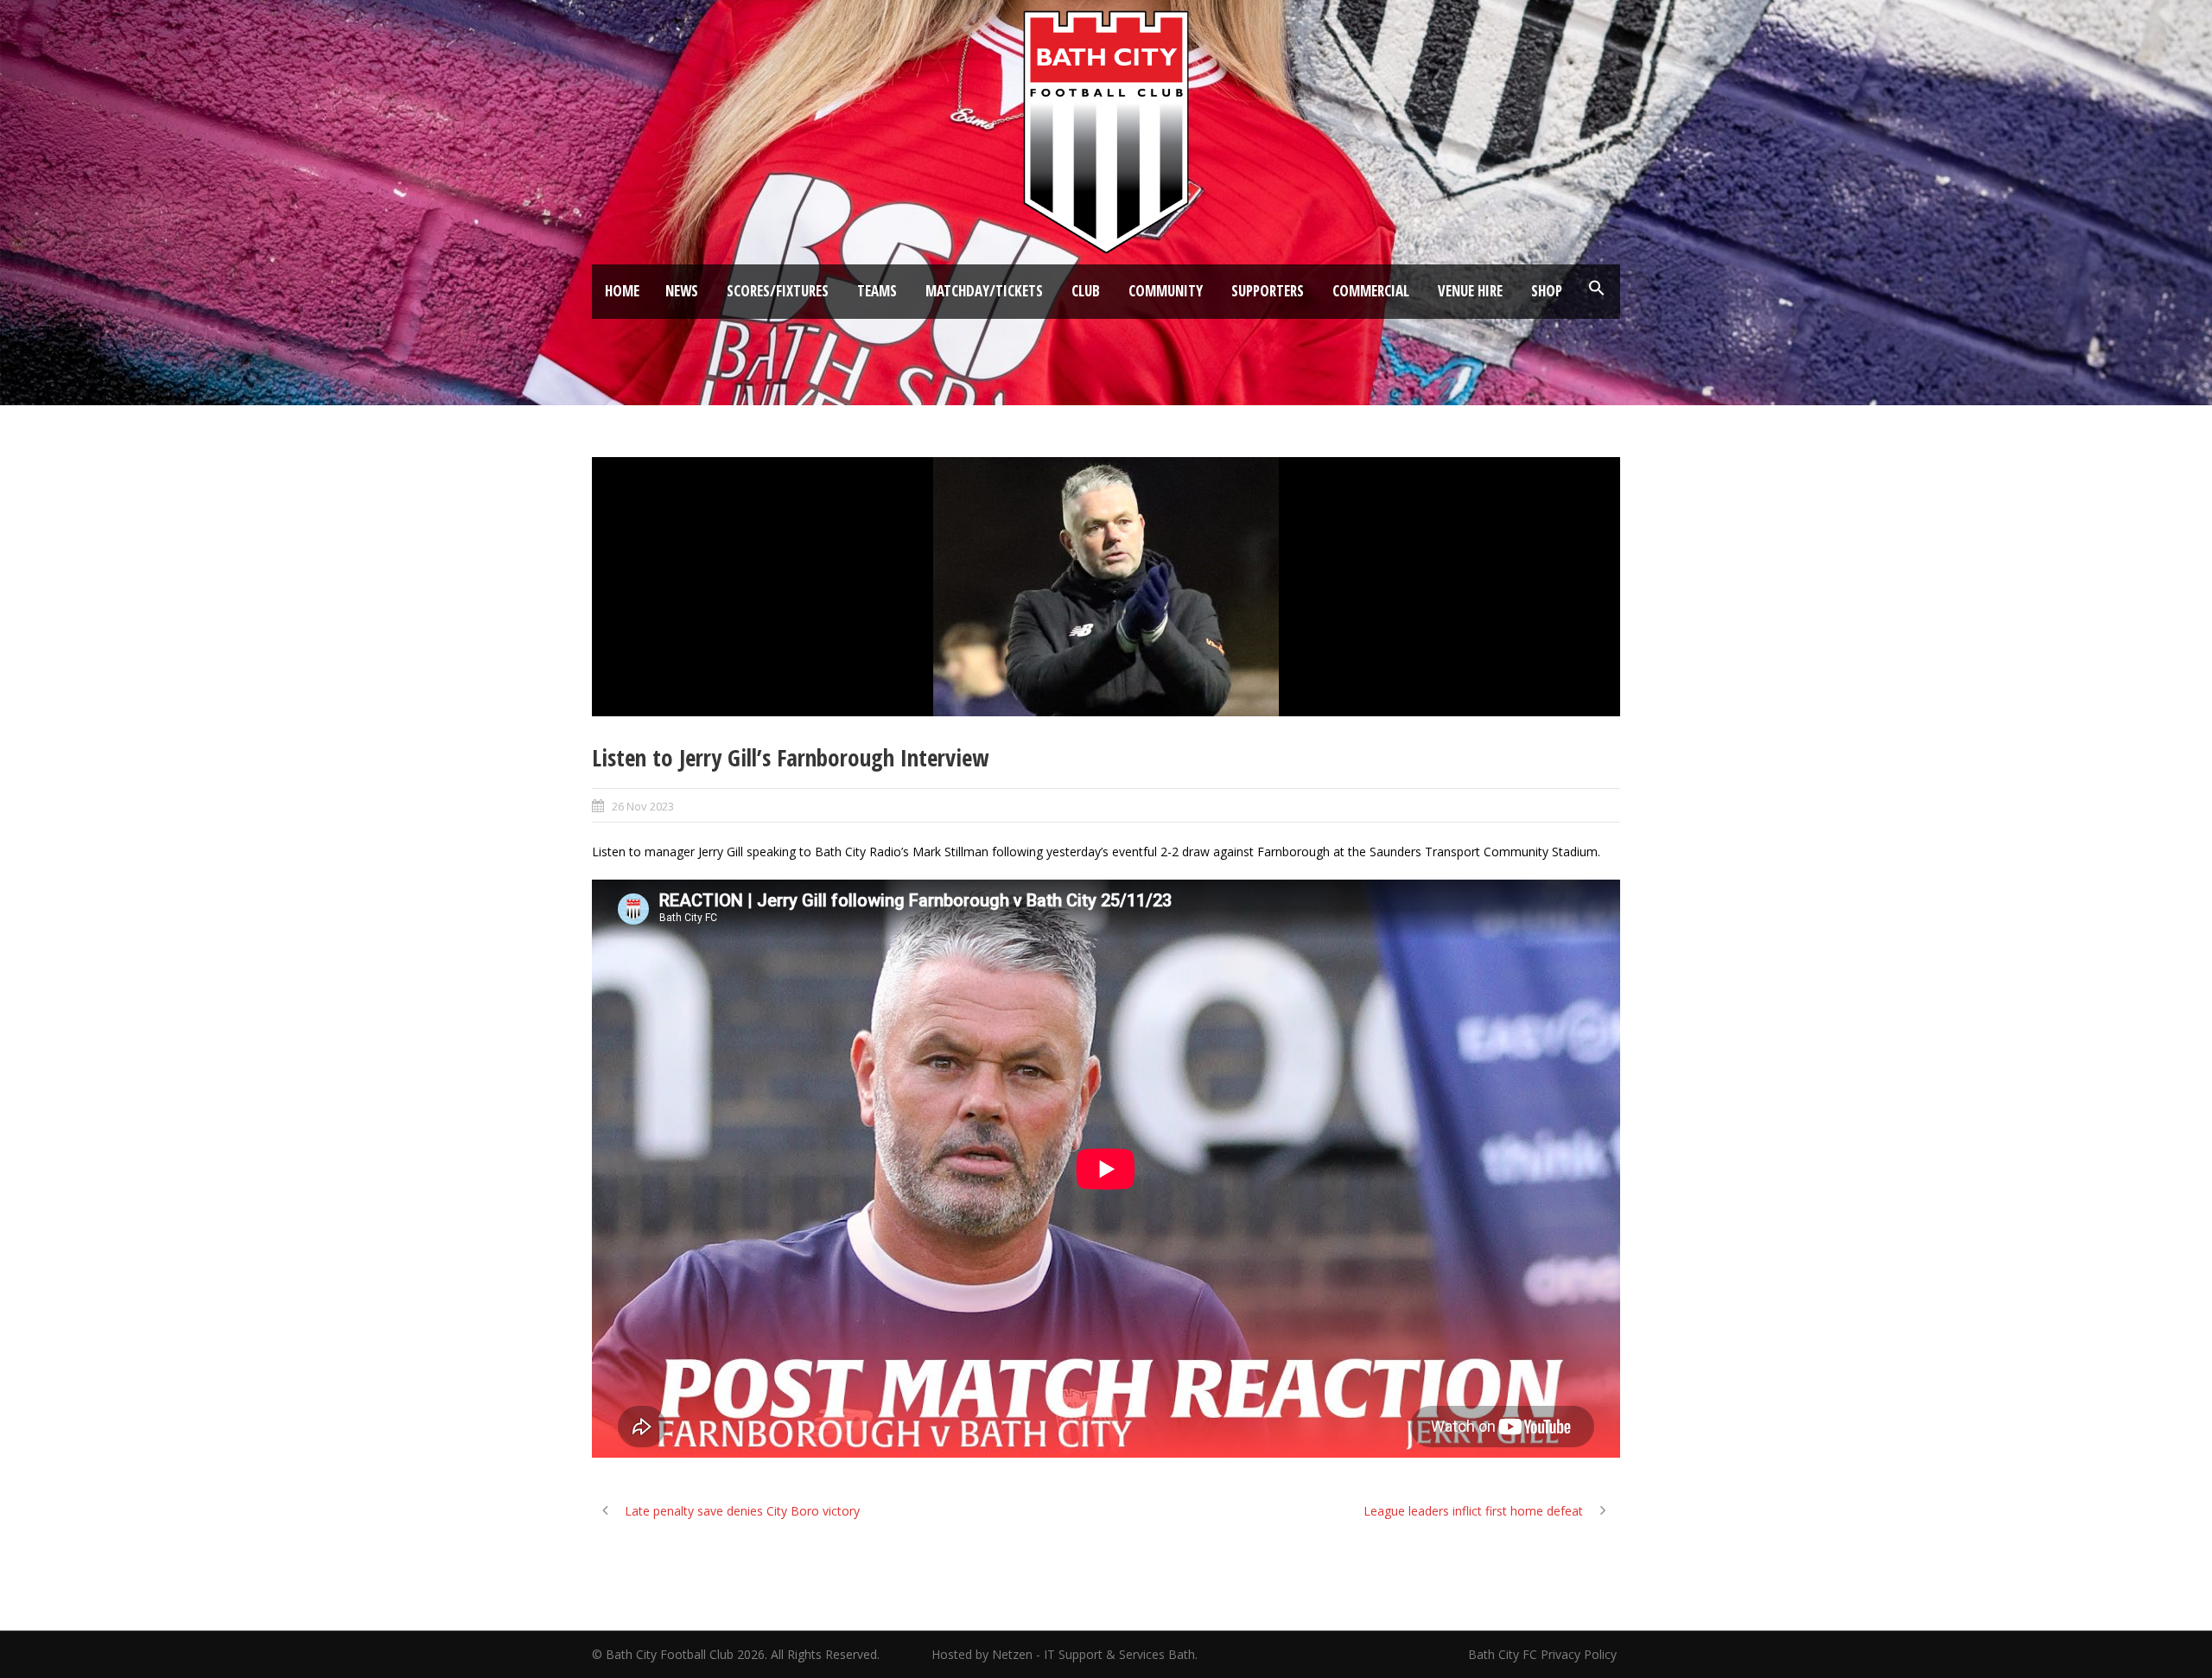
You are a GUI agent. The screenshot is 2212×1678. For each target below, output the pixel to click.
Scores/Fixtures (778, 291)
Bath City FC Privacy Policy (1544, 1654)
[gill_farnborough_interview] (1106, 587)
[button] (1597, 289)
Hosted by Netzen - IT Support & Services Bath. (1065, 1654)
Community (1166, 291)
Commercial (1371, 291)
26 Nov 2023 (643, 806)
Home (622, 291)
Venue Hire (1470, 291)
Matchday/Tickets (984, 291)
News (682, 291)
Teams (877, 291)
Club (1086, 291)
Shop (1547, 291)
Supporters (1268, 291)
